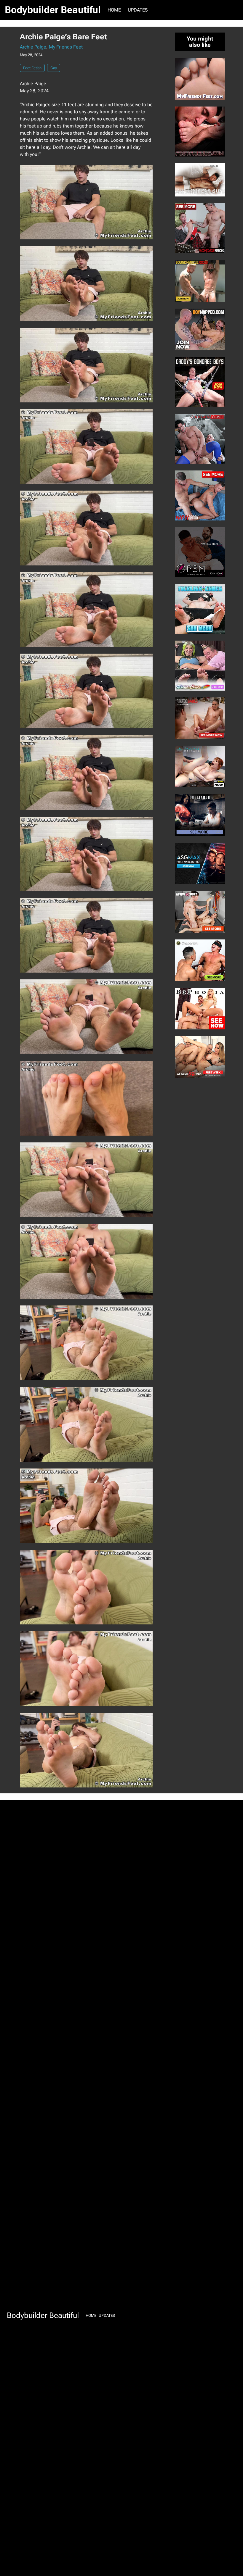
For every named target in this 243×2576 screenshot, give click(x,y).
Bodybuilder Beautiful (53, 10)
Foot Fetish (32, 68)
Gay (54, 68)
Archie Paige (33, 47)
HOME (114, 10)
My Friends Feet (66, 47)
